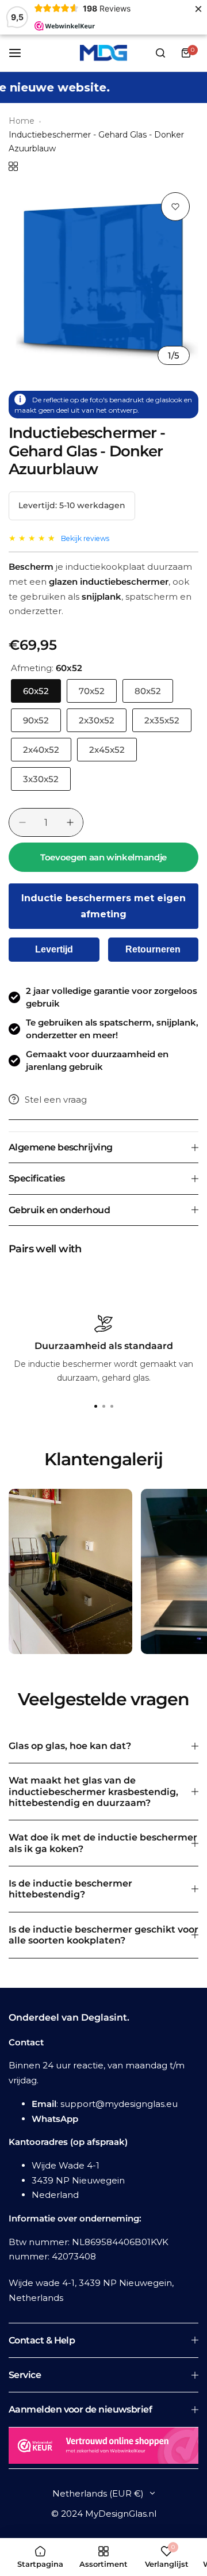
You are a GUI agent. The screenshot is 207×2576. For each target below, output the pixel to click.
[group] (103, 279)
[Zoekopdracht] (160, 53)
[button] (112, 1407)
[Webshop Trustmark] (103, 2448)
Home (22, 121)
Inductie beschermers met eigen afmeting (103, 906)
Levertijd (54, 949)
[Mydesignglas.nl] (103, 53)
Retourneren (153, 949)
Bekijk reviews (85, 538)
